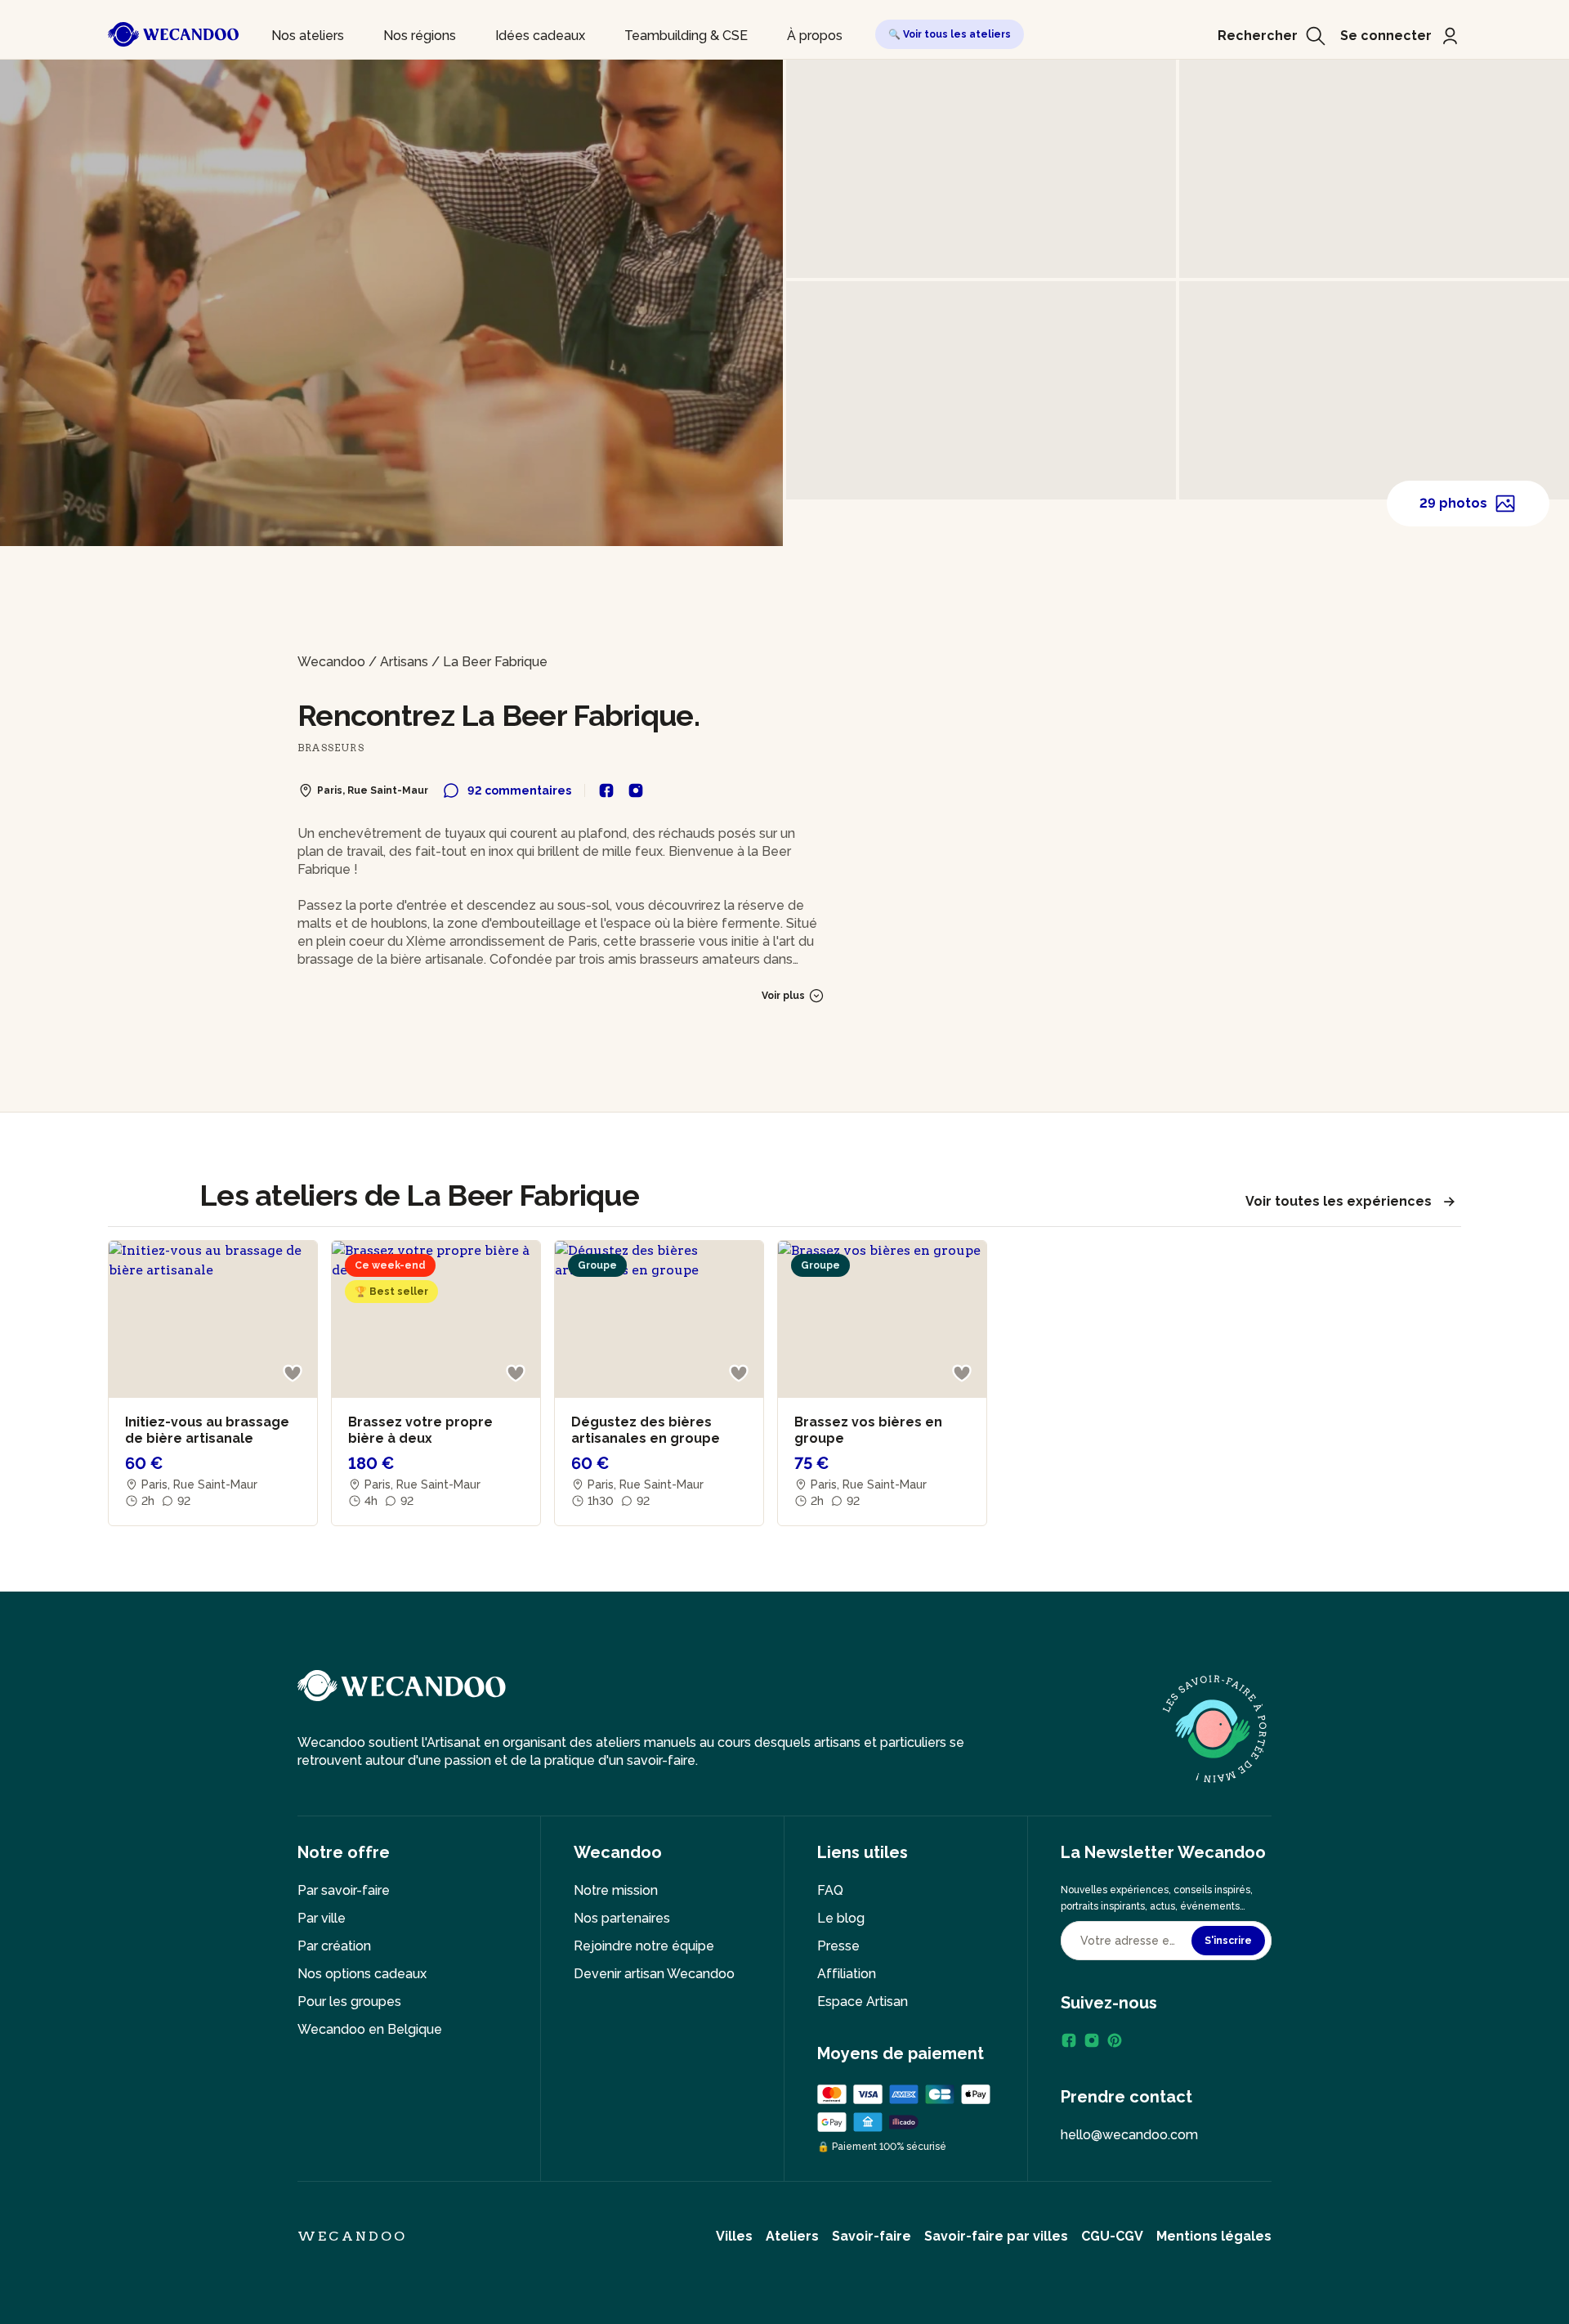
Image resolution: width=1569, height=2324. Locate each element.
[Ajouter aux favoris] (293, 1373)
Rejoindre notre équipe (644, 1946)
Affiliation (847, 1974)
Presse (838, 1946)
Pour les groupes (349, 2002)
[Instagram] (1092, 2040)
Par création (334, 1946)
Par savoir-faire (344, 1890)
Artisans (404, 662)
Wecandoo (331, 662)
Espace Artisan (863, 2002)
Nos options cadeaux (362, 1974)
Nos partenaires (622, 1918)
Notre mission (616, 1890)
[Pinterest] (1115, 2040)
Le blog (841, 1918)
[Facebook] (1069, 2040)
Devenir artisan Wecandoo (654, 1974)
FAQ (830, 1890)
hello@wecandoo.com (1129, 2135)
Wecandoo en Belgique (370, 2029)
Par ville (322, 1918)
